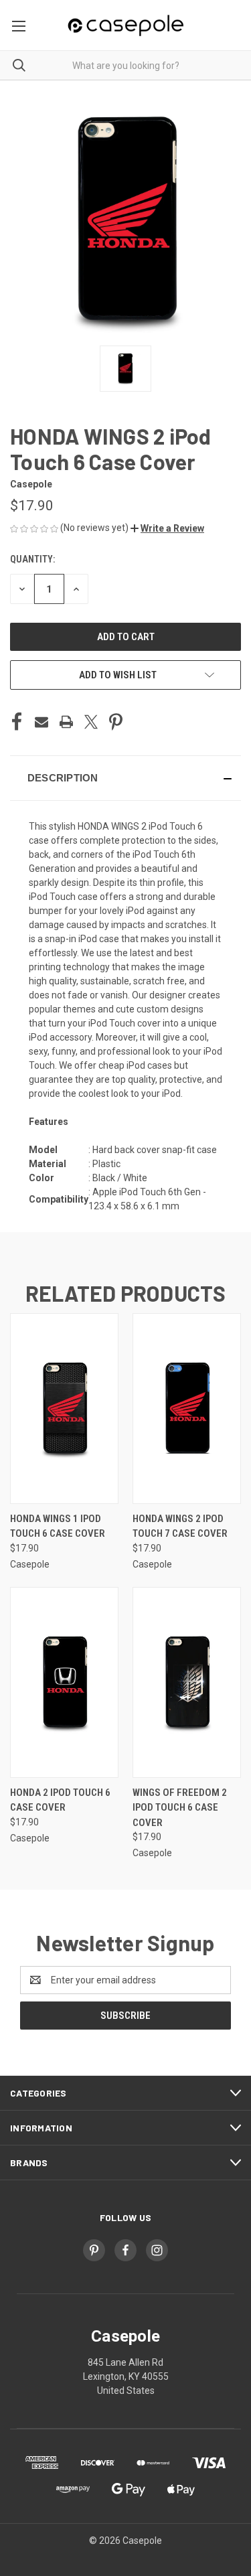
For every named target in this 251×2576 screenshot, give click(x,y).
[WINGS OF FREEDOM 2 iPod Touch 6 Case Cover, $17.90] (187, 1682)
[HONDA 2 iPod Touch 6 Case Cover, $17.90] (64, 1682)
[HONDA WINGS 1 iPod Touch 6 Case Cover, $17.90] (64, 1409)
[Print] (66, 722)
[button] (167, 528)
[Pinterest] (116, 722)
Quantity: (32, 559)
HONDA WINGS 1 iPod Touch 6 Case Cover (58, 1526)
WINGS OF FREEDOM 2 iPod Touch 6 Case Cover (180, 1808)
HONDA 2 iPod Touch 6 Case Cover (60, 1800)
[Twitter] (91, 722)
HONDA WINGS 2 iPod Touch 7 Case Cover (180, 1526)
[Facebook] (17, 722)
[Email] (41, 722)
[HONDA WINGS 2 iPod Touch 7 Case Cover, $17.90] (187, 1409)
